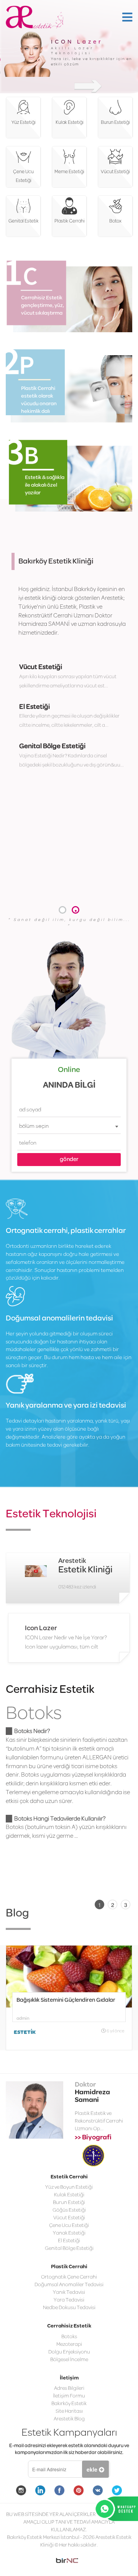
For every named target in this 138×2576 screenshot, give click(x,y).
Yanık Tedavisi (69, 2257)
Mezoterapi (69, 2308)
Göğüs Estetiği (69, 2174)
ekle (93, 2433)
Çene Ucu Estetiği (69, 2190)
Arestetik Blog (69, 2383)
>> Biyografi (93, 2102)
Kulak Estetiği (69, 2159)
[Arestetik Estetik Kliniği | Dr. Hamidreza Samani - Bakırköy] (34, 13)
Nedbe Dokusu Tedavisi (69, 2272)
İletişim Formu (69, 2360)
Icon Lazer (41, 1628)
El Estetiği (34, 707)
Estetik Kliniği (85, 1570)
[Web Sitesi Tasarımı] (69, 2525)
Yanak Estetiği (69, 2197)
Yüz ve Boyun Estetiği (69, 2151)
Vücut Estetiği (41, 667)
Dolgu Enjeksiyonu (69, 2316)
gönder (69, 1160)
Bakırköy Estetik (69, 2368)
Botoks (34, 1714)
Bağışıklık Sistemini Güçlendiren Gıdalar (66, 1964)
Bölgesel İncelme (69, 2323)
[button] (62, 910)
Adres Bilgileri (69, 2353)
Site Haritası (69, 2375)
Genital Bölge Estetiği (52, 746)
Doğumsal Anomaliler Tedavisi (69, 2249)
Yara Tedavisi (69, 2264)
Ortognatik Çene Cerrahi (69, 2241)
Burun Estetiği (69, 2167)
